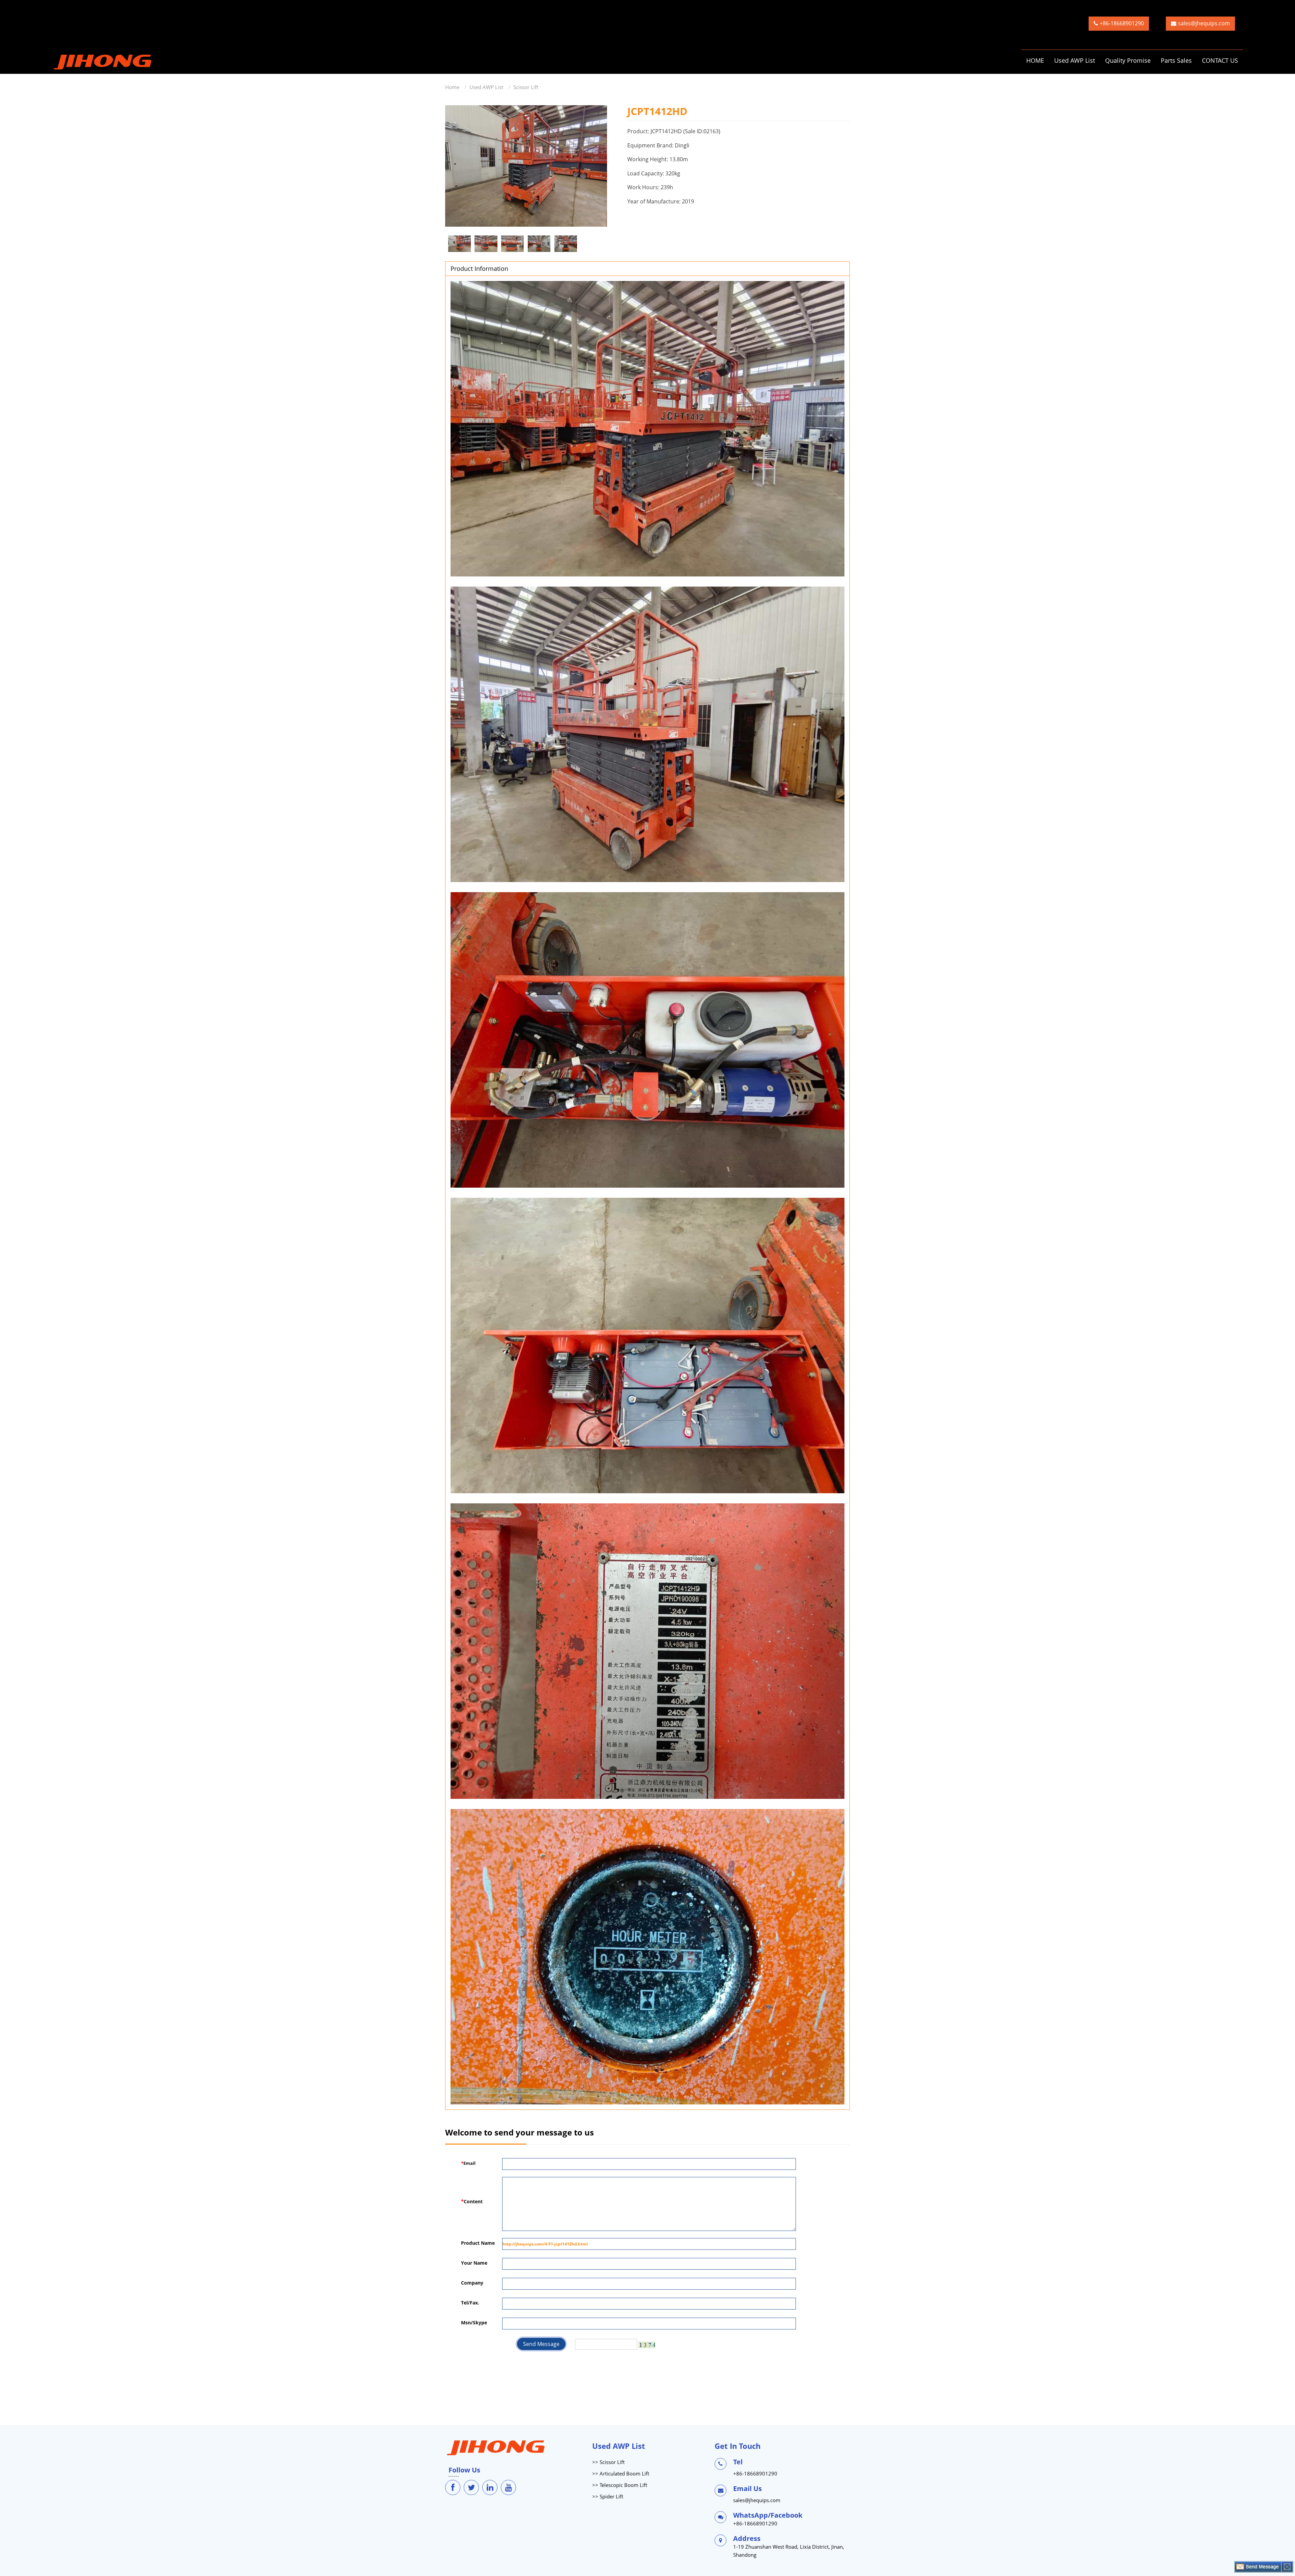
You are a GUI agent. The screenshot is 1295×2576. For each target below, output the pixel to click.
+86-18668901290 (1122, 23)
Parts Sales (1176, 60)
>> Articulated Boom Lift (621, 2473)
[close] (1287, 2567)
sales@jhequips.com (1204, 23)
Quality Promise (1128, 60)
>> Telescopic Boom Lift (620, 2485)
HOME (1035, 60)
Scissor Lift (526, 87)
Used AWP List (1075, 60)
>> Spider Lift (608, 2496)
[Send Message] (1258, 2567)
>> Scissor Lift (608, 2462)
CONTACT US (1220, 60)
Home (452, 87)
